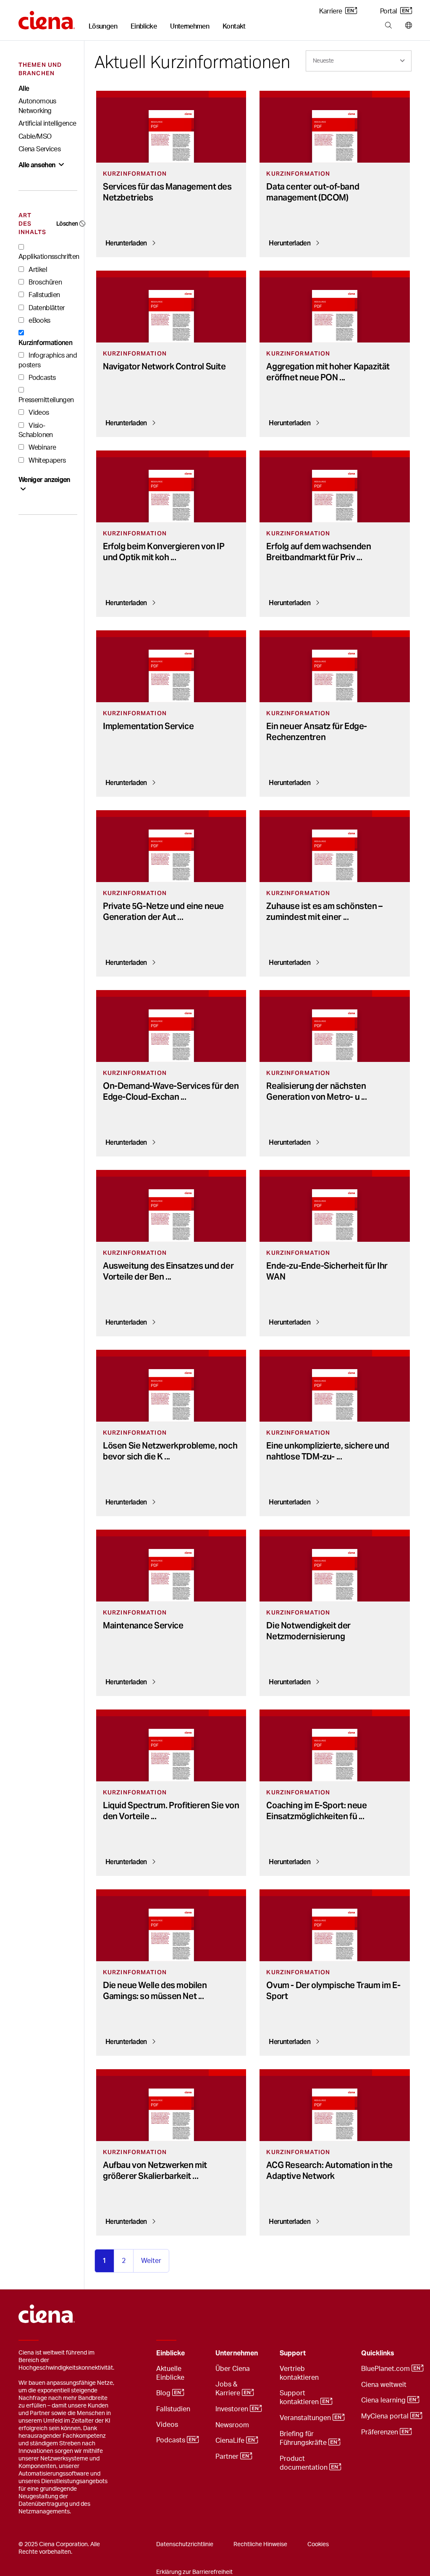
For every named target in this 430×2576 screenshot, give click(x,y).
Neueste (323, 61)
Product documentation (304, 2463)
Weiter (151, 2261)
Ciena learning (384, 2400)
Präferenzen (380, 2432)
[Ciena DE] (47, 17)
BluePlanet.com (386, 2369)
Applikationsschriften (49, 257)
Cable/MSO (35, 137)
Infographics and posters (48, 360)
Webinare (42, 448)
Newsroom (232, 2425)
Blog (164, 2393)
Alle (24, 88)
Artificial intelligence (47, 124)
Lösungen (103, 26)
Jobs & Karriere (229, 2389)
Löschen (67, 224)
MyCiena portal (386, 2416)
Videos (38, 413)
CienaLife (231, 2441)
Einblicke (144, 26)
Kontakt (234, 26)
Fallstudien (43, 295)
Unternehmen (190, 26)
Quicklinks (378, 2353)
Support (293, 2353)
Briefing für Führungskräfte (304, 2438)
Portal (389, 11)
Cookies (318, 2544)
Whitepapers (46, 461)
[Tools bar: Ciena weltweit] (407, 26)
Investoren (233, 2409)
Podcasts (41, 378)
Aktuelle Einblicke (170, 2373)
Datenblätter (46, 308)
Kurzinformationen (45, 343)
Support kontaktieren (300, 2398)
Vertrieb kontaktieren (299, 2373)
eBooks (39, 321)
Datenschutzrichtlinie (185, 2544)
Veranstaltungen (306, 2418)
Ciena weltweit (384, 2385)
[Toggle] (196, 2353)
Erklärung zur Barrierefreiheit (194, 2572)
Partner (228, 2457)
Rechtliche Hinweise (260, 2544)
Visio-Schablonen (36, 430)
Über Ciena (233, 2369)
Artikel (37, 270)
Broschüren (45, 282)
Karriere (331, 11)
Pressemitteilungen (46, 400)
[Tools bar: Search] (388, 26)
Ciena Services (39, 149)
